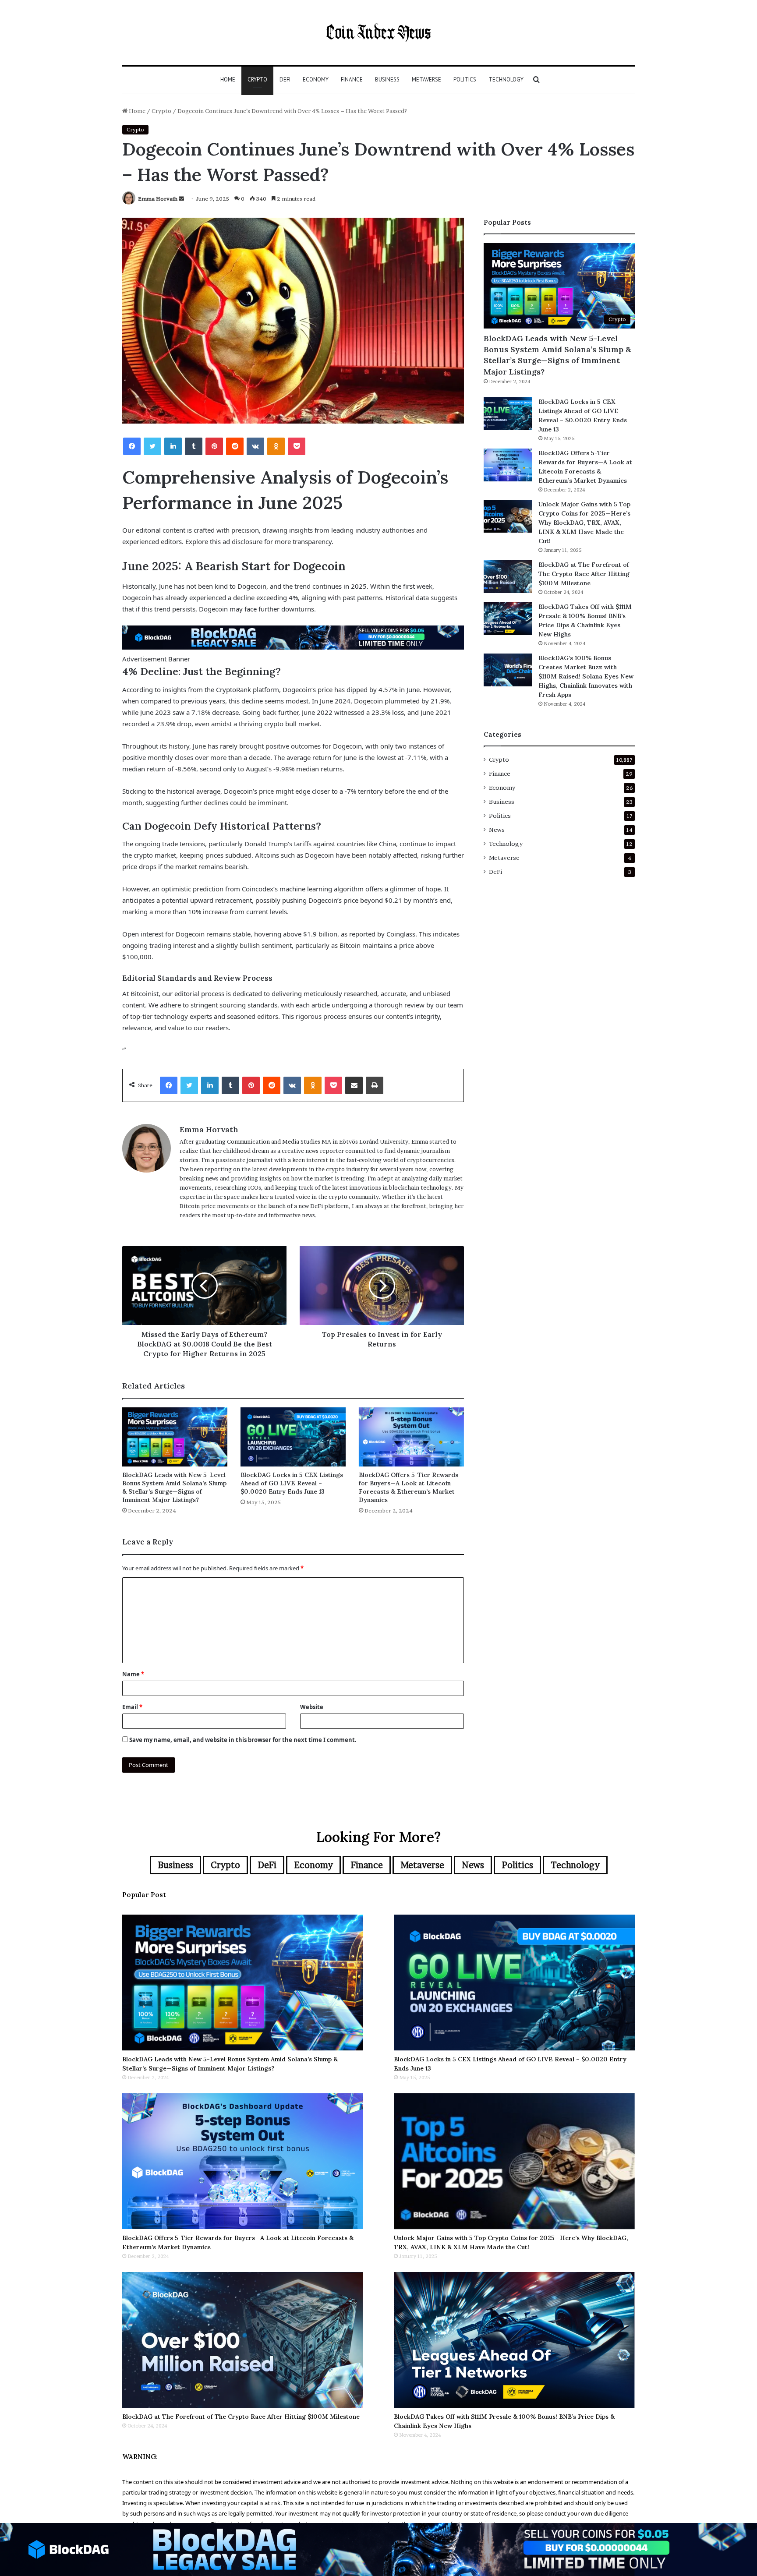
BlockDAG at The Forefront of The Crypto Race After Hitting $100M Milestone (584, 574)
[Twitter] (152, 446)
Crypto (257, 80)
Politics (465, 80)
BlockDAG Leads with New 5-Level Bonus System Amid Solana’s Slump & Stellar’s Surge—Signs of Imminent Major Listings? (174, 1487)
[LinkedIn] (173, 446)
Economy (316, 80)
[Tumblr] (194, 446)
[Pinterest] (214, 446)
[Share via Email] (354, 1085)
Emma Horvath (158, 199)
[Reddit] (235, 446)
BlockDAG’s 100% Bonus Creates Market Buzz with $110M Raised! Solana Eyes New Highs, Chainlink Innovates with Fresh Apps (586, 676)
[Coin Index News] (378, 33)
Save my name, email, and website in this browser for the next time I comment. (243, 1740)
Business (387, 80)
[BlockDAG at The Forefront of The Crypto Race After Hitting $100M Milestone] (508, 577)
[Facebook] (132, 446)
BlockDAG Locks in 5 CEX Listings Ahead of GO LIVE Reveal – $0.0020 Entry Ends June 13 (292, 1483)
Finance (352, 80)
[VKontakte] (255, 446)
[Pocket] (297, 446)
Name (133, 1674)
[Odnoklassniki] (276, 446)
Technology (506, 80)
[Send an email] (181, 199)
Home (228, 80)
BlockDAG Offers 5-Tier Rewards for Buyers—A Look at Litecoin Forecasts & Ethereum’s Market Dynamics (409, 1487)
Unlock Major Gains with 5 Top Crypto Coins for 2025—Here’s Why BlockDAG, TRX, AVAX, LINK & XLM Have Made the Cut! (584, 523)
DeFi (285, 80)
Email (132, 1707)
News (497, 830)
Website (312, 1707)
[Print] (375, 1085)
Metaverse (426, 80)
